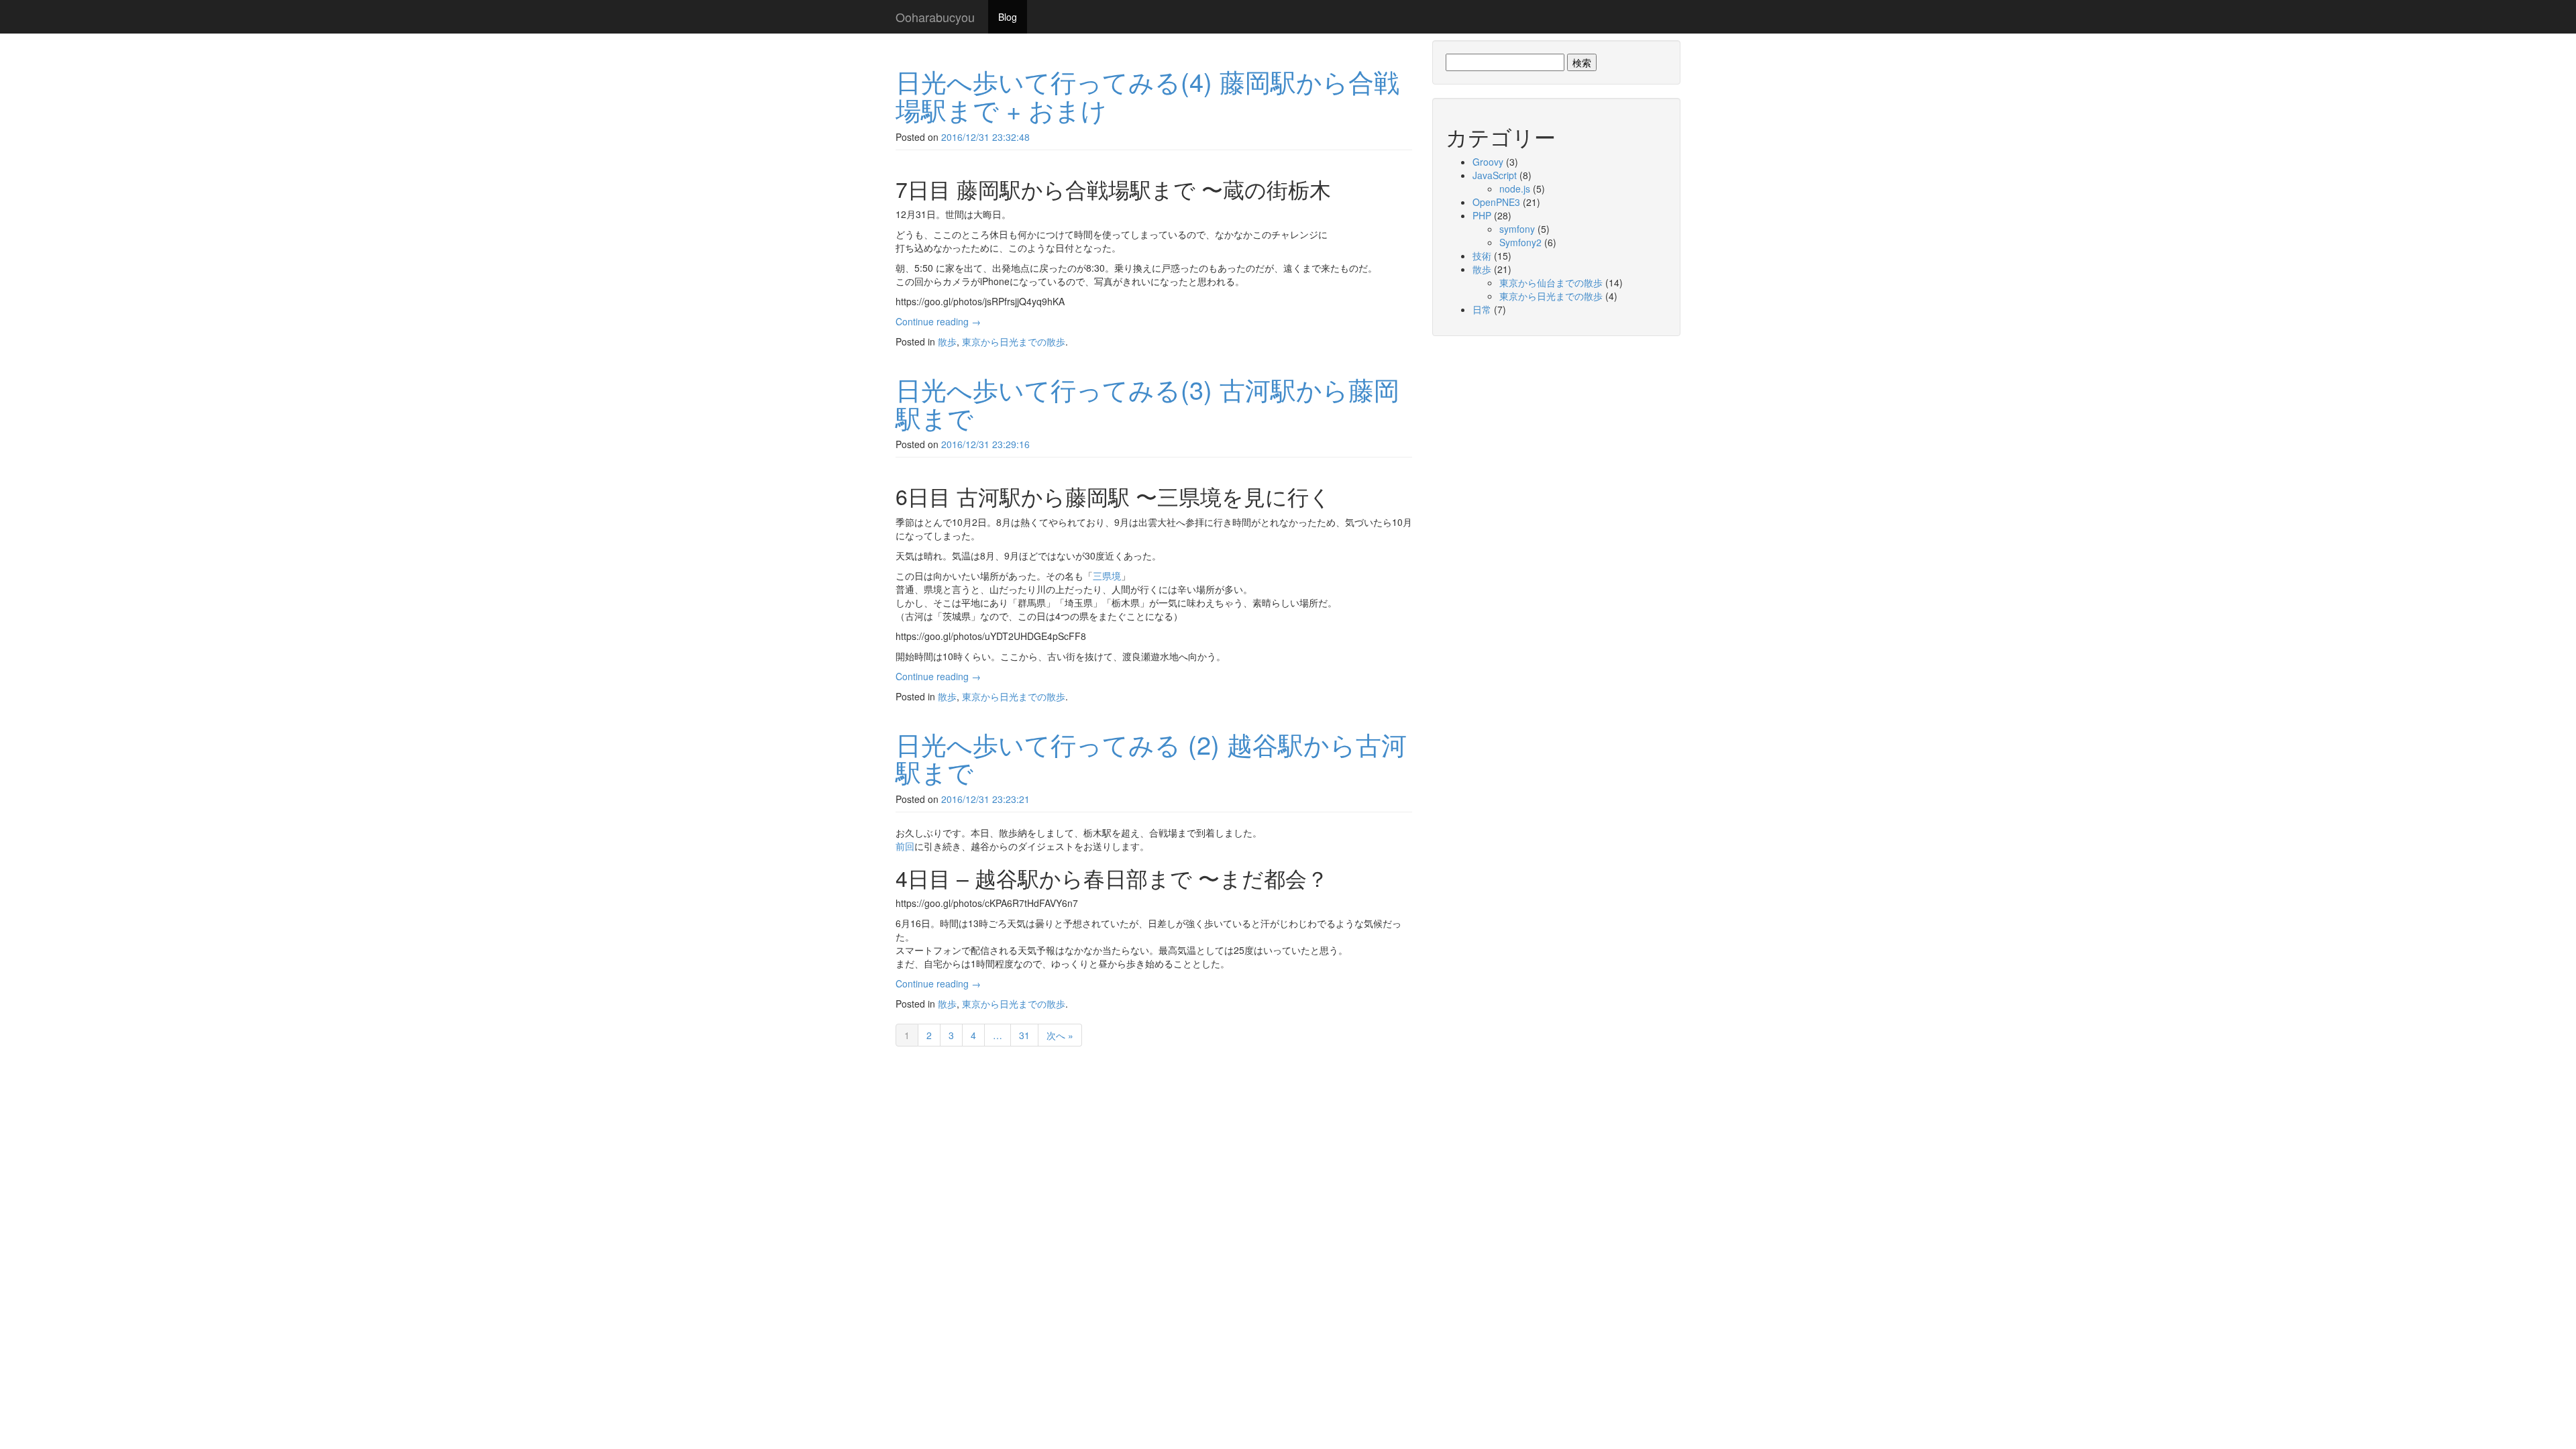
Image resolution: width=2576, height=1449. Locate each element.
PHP (1482, 215)
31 (1024, 1035)
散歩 (947, 341)
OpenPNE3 (1496, 202)
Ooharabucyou (935, 17)
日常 (1482, 309)
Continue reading (938, 321)
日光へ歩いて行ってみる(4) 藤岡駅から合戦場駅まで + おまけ (1147, 95)
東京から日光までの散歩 (1014, 341)
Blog (1008, 17)
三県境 (1107, 576)
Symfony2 (1520, 242)
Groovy (1488, 162)
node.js (1515, 189)
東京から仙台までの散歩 (1551, 282)
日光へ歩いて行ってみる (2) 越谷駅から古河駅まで (1151, 758)
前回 (905, 846)
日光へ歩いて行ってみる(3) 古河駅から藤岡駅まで (1147, 403)
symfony (1517, 229)
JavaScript (1495, 175)
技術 (1482, 256)
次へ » (1060, 1035)
